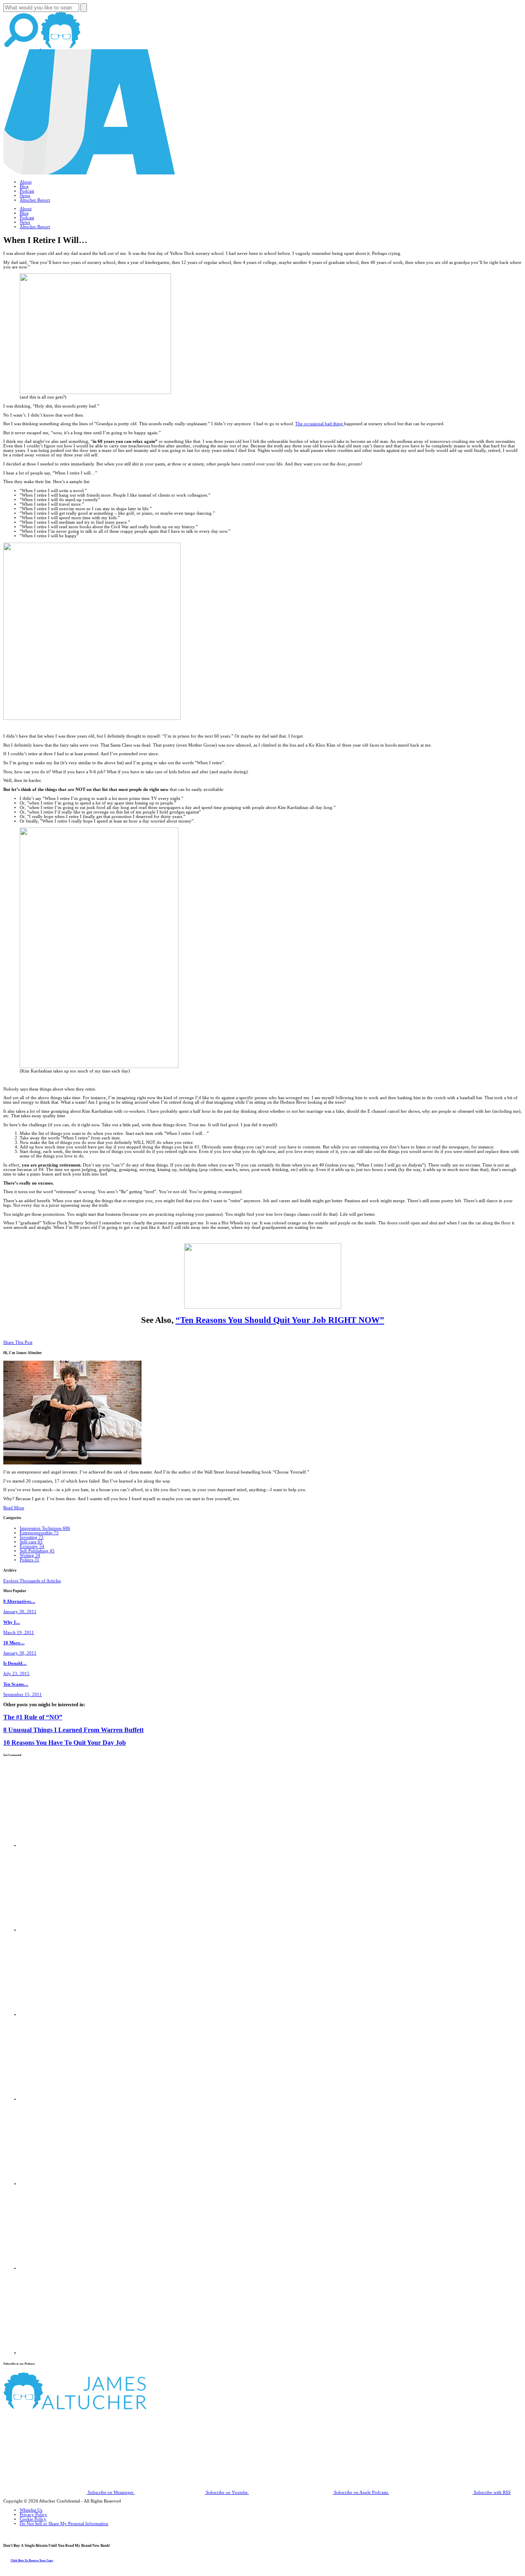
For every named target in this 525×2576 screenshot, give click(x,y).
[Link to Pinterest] (62, 2268)
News (25, 196)
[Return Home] (89, 173)
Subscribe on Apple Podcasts (361, 2492)
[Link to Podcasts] (106, 2408)
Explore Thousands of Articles (32, 1581)
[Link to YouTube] (62, 2184)
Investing (32, 1537)
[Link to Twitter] (62, 2099)
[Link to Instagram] (62, 2353)
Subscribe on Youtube (227, 2492)
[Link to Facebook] (62, 1846)
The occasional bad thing (320, 424)
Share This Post (18, 1342)
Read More (14, 1508)
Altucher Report (35, 200)
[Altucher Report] (61, 47)
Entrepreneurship (39, 1533)
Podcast (27, 191)
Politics (30, 1560)
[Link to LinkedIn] (62, 2015)
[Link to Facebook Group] (62, 1930)
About (26, 182)
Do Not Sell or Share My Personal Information (64, 2524)
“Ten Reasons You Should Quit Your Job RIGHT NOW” (280, 1320)
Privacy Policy (33, 2515)
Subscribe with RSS (492, 2492)
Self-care (31, 1542)
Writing (30, 1555)
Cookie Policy (33, 2519)
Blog (24, 187)
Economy (32, 1546)
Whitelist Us (31, 2510)
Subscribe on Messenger (111, 2492)
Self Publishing (37, 1551)
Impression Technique (45, 1528)
